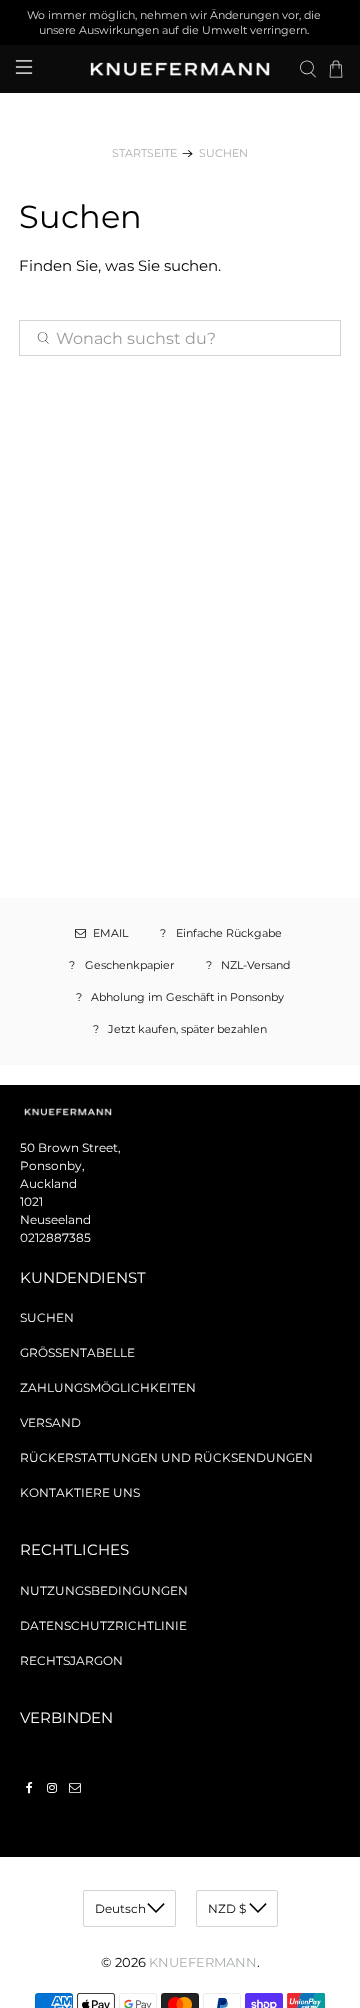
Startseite (144, 153)
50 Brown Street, (70, 1147)
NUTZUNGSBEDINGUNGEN (104, 1590)
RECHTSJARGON (71, 1660)
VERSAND (50, 1422)
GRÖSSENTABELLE (77, 1352)
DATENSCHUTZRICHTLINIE (103, 1625)
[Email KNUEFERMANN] (75, 1787)
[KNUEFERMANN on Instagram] (52, 1787)
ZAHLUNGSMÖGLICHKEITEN (108, 1387)
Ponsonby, (52, 1165)
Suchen (223, 153)
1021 (31, 1201)
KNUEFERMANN (203, 1962)
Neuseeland (55, 1219)
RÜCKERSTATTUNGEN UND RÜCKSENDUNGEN (166, 1457)
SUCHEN (47, 1317)
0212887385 (55, 1237)
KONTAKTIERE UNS (80, 1492)
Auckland (48, 1183)
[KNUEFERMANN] (180, 69)
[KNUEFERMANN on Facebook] (29, 1787)
